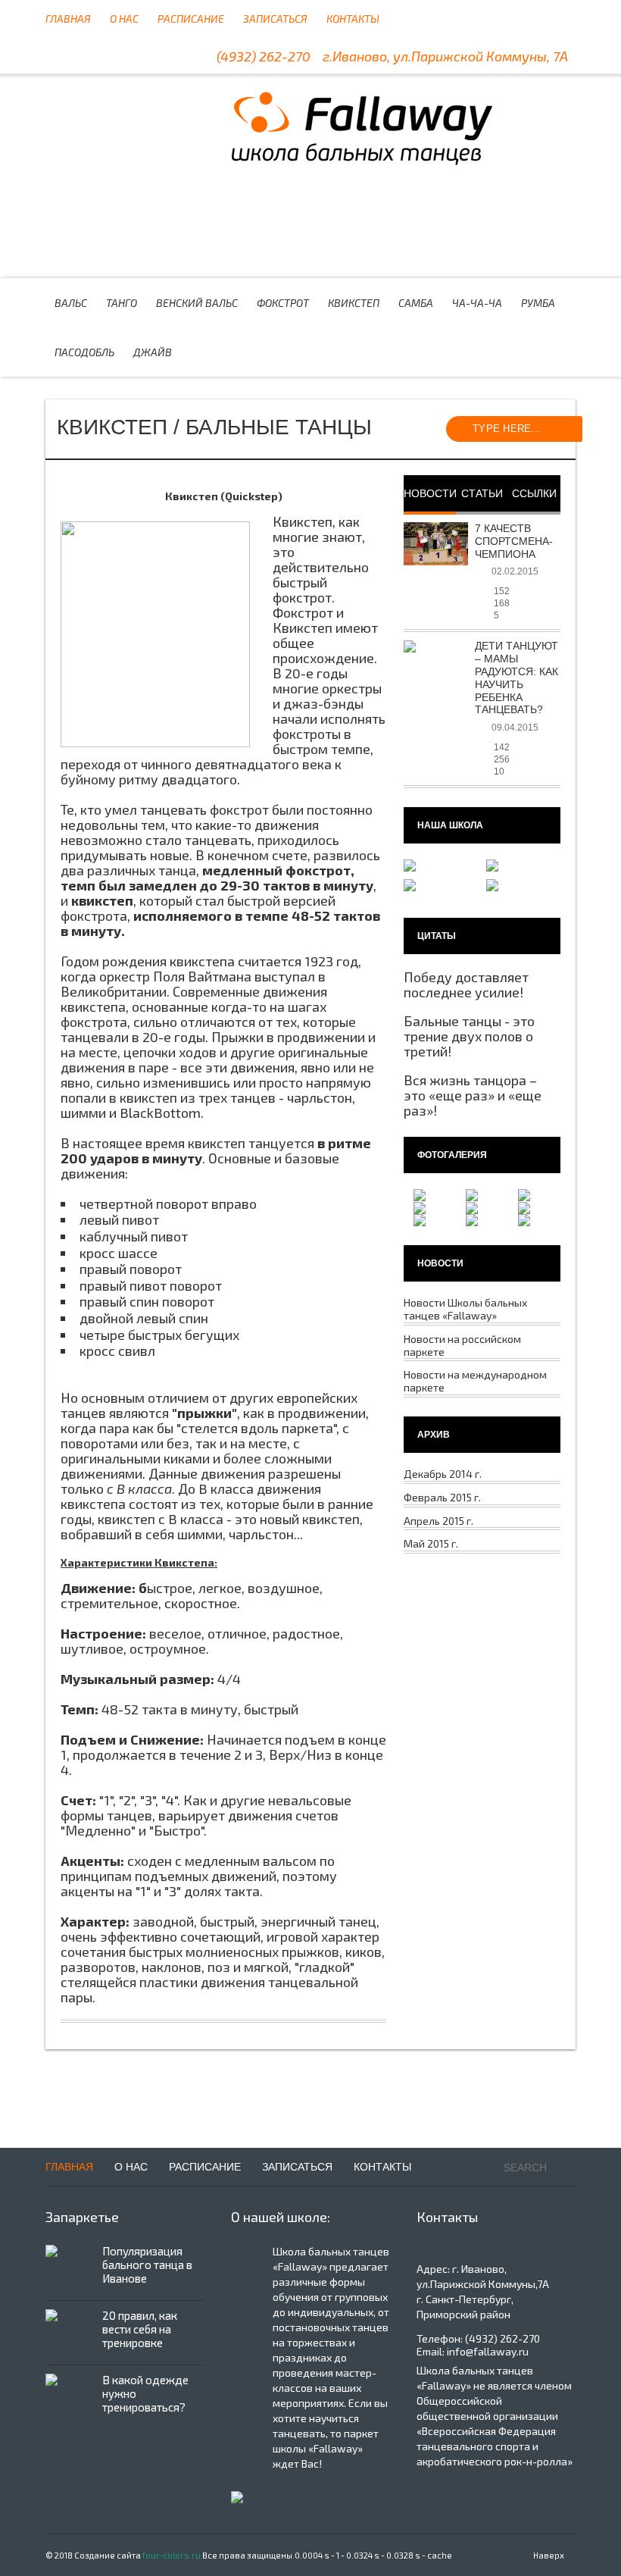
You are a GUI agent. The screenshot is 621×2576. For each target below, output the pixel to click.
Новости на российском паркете (462, 1345)
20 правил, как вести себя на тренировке (140, 2329)
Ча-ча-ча (477, 303)
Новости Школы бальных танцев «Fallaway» (465, 1309)
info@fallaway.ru (488, 2351)
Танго (122, 303)
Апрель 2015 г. (438, 1521)
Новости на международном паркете (475, 1381)
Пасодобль (84, 352)
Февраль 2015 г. (442, 1497)
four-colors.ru (172, 2555)
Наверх (549, 2555)
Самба (416, 303)
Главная (68, 19)
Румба (538, 303)
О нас (124, 19)
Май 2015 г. (431, 1543)
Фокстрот (283, 303)
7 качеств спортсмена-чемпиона (514, 541)
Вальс (71, 303)
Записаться (275, 19)
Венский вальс (197, 303)
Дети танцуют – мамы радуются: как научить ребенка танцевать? (516, 678)
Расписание (191, 19)
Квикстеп (362, 127)
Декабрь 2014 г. (443, 1474)
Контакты (353, 19)
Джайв (153, 352)
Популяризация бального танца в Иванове (147, 2265)
